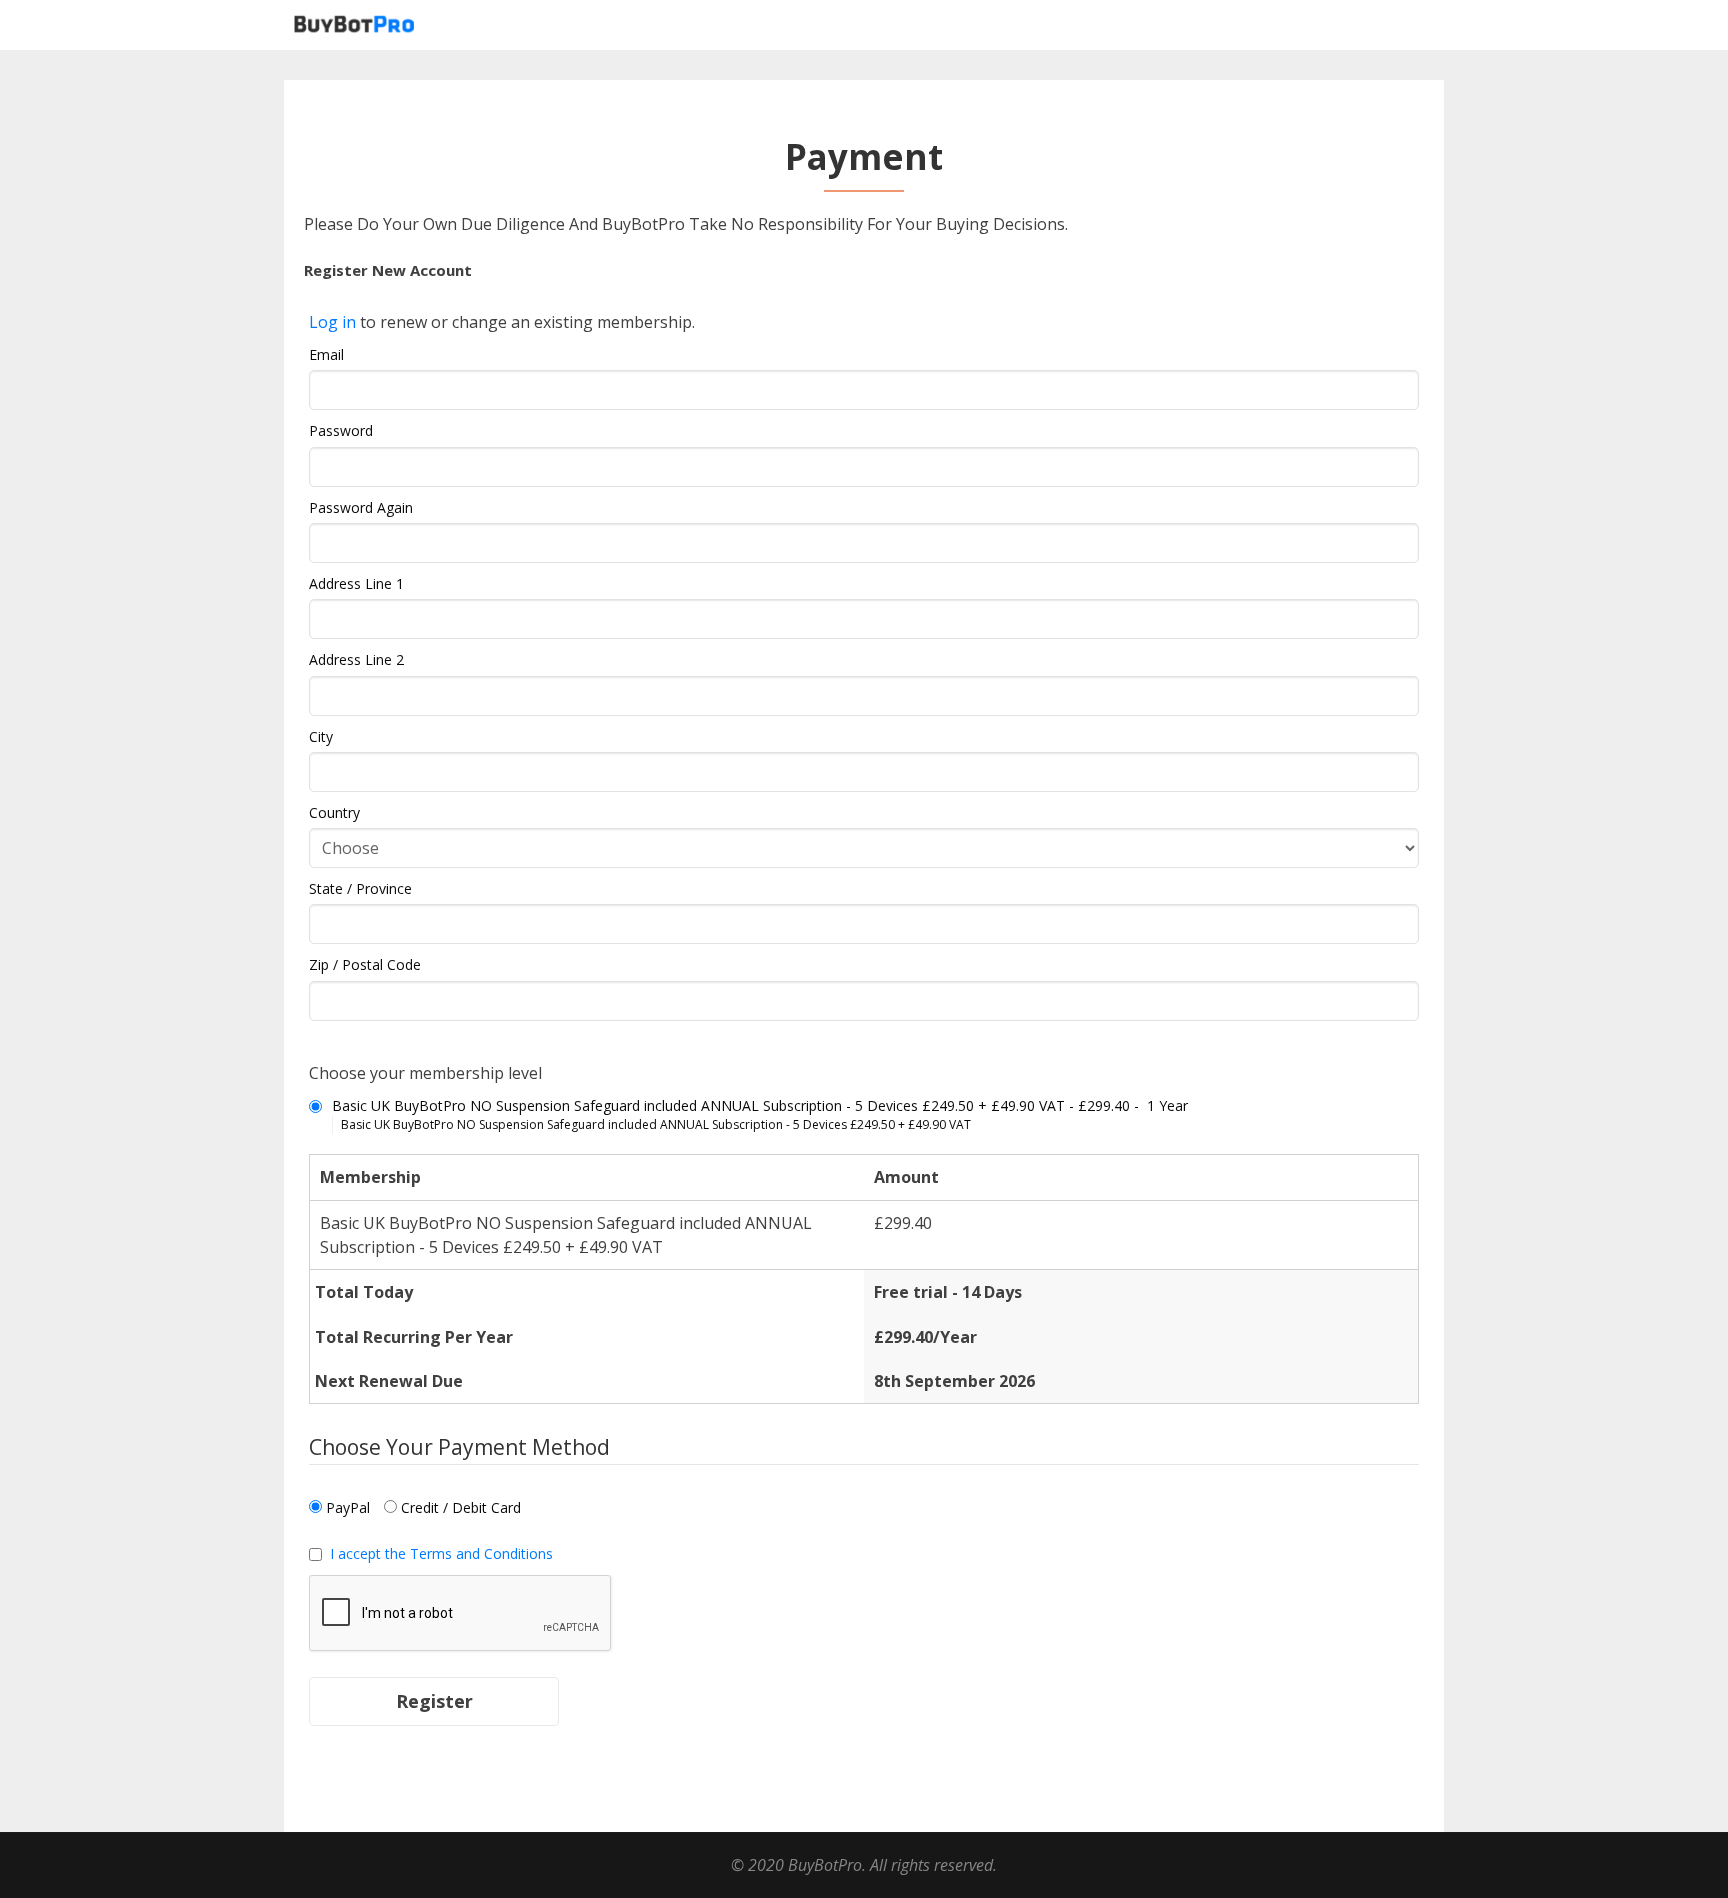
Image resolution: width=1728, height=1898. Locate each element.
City (321, 736)
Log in (332, 322)
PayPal (346, 1507)
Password (341, 430)
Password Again (361, 507)
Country (334, 812)
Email (326, 354)
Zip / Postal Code (365, 964)
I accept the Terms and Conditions (441, 1553)
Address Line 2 (356, 659)
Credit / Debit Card (459, 1507)
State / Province (360, 888)
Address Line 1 (356, 583)
